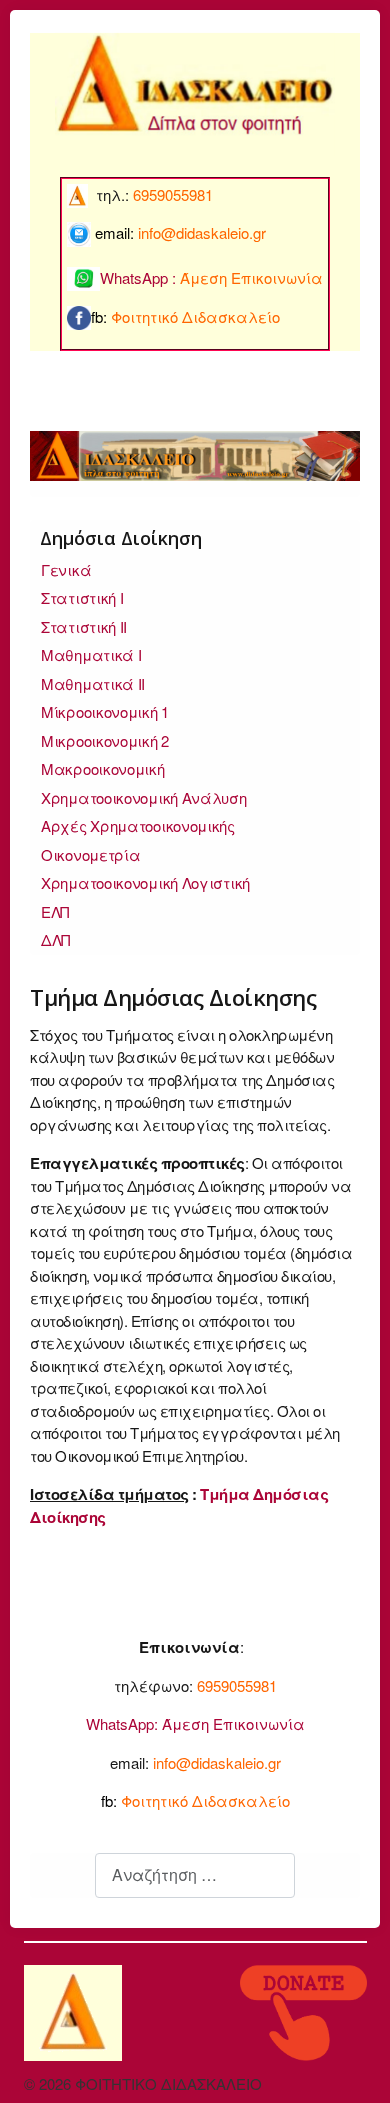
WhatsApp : (211, 277)
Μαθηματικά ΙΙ (93, 683)
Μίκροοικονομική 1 (105, 711)
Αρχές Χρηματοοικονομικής (138, 825)
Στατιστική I (82, 597)
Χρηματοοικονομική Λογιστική (145, 882)
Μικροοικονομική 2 (105, 740)
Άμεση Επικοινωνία (233, 1723)
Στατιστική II (84, 626)
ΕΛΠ (55, 911)
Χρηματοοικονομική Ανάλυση (144, 797)
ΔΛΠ (55, 939)
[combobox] (195, 1875)
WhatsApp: (122, 1723)
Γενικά (66, 569)
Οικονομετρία (90, 854)
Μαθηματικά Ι (91, 654)
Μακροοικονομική (103, 768)
